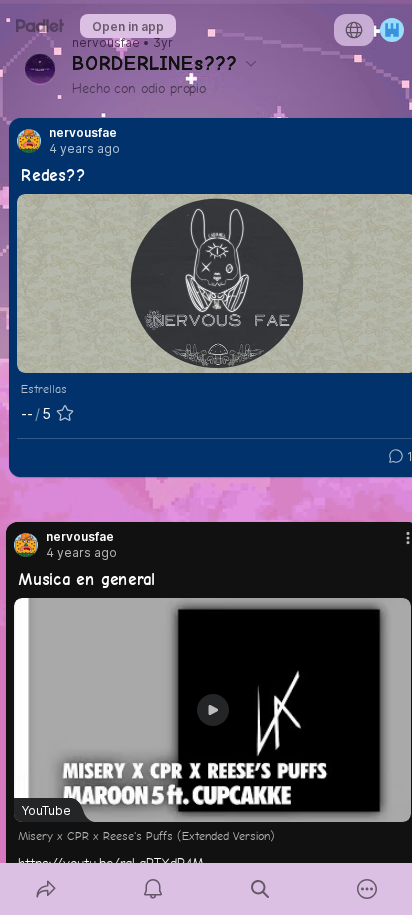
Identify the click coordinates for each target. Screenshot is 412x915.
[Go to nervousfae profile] (29, 141)
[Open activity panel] (152, 889)
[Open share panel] (45, 889)
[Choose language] (354, 30)
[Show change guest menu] (392, 30)
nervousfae (106, 43)
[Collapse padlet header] (251, 63)
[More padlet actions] (366, 889)
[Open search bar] (259, 889)
